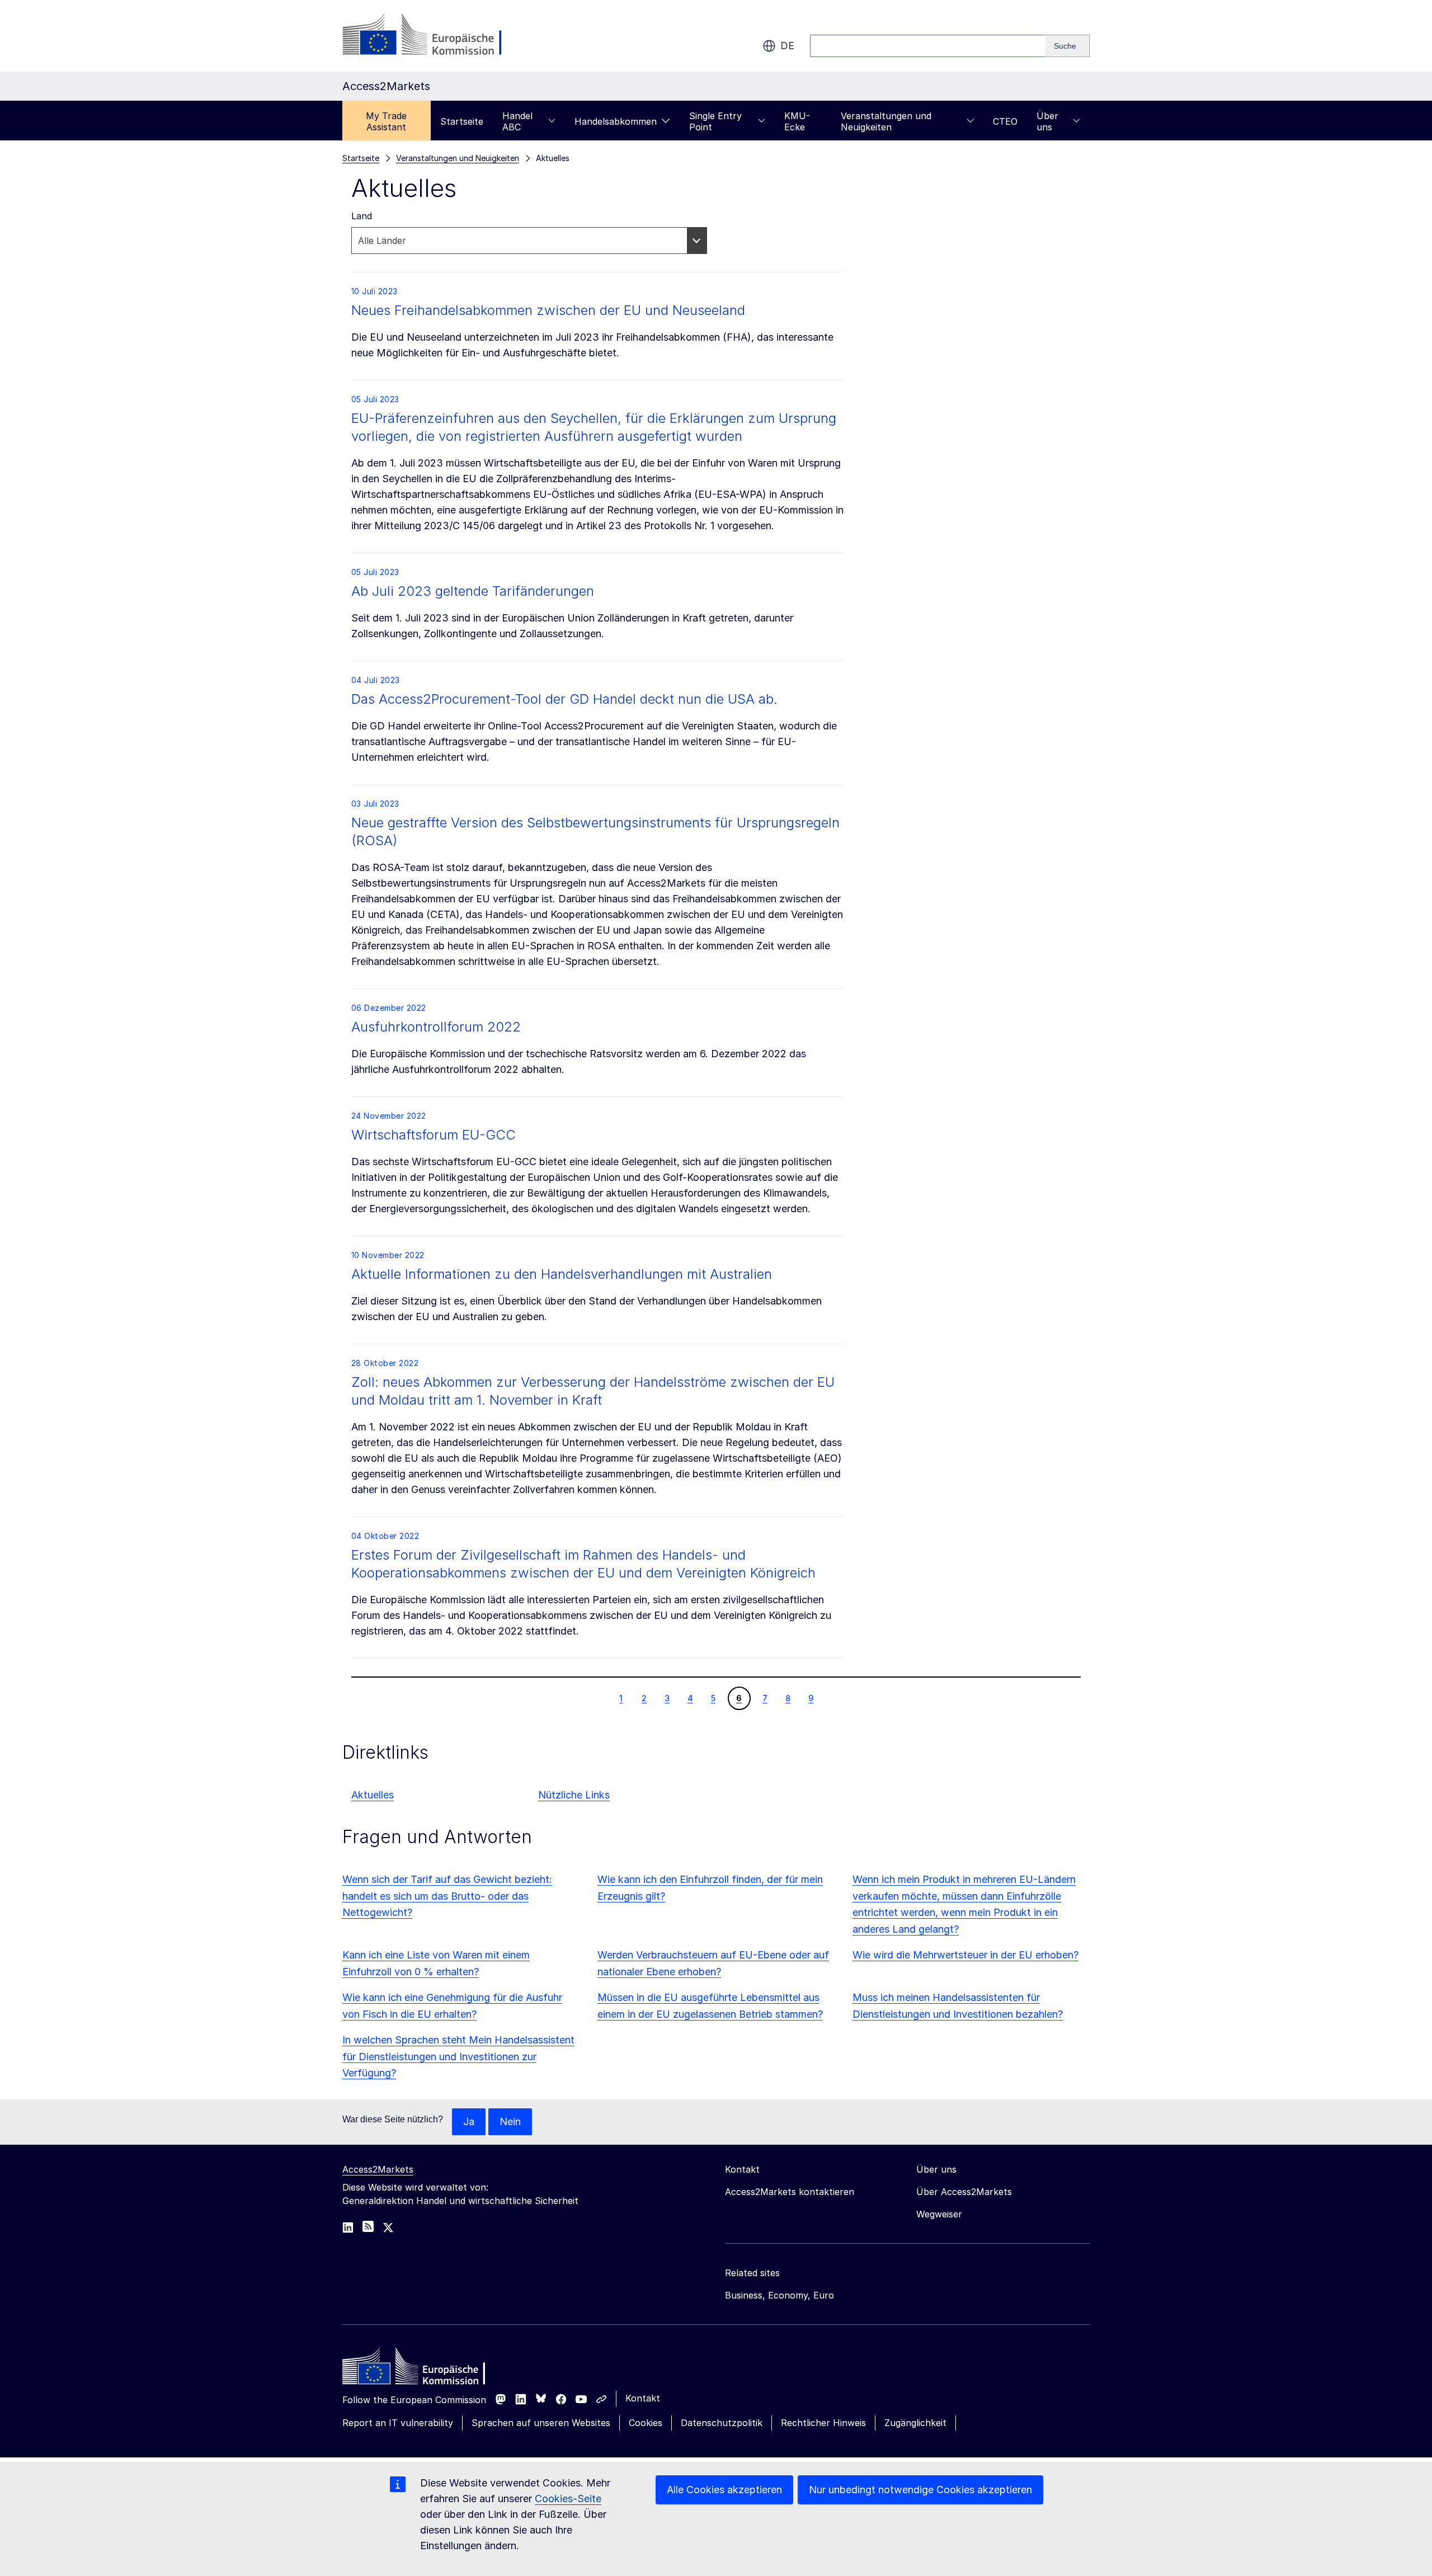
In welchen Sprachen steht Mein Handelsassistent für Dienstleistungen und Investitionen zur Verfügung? (458, 2057)
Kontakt (643, 2398)
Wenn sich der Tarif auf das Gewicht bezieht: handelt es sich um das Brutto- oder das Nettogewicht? (447, 1896)
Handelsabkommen (616, 121)
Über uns (1047, 121)
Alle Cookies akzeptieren (724, 2490)
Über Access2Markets (964, 2192)
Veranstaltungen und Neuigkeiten (886, 121)
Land (362, 216)
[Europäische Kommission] (433, 36)
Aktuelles (373, 1795)
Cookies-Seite (568, 2499)
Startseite (462, 121)
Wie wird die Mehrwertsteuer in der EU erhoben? (965, 1955)
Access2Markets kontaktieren (790, 2192)
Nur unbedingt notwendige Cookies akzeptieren (920, 2490)
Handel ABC (517, 121)
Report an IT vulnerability (398, 2423)
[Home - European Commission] (423, 2369)
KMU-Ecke (797, 121)
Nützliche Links (574, 1795)
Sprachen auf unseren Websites (541, 2423)
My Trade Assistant (386, 121)
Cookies (646, 2423)
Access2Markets (378, 2169)
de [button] (787, 46)
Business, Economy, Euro (779, 2295)
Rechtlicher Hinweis (823, 2423)
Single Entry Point (715, 121)
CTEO (1005, 121)
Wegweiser (939, 2214)
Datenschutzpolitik (722, 2423)
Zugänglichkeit (915, 2423)
